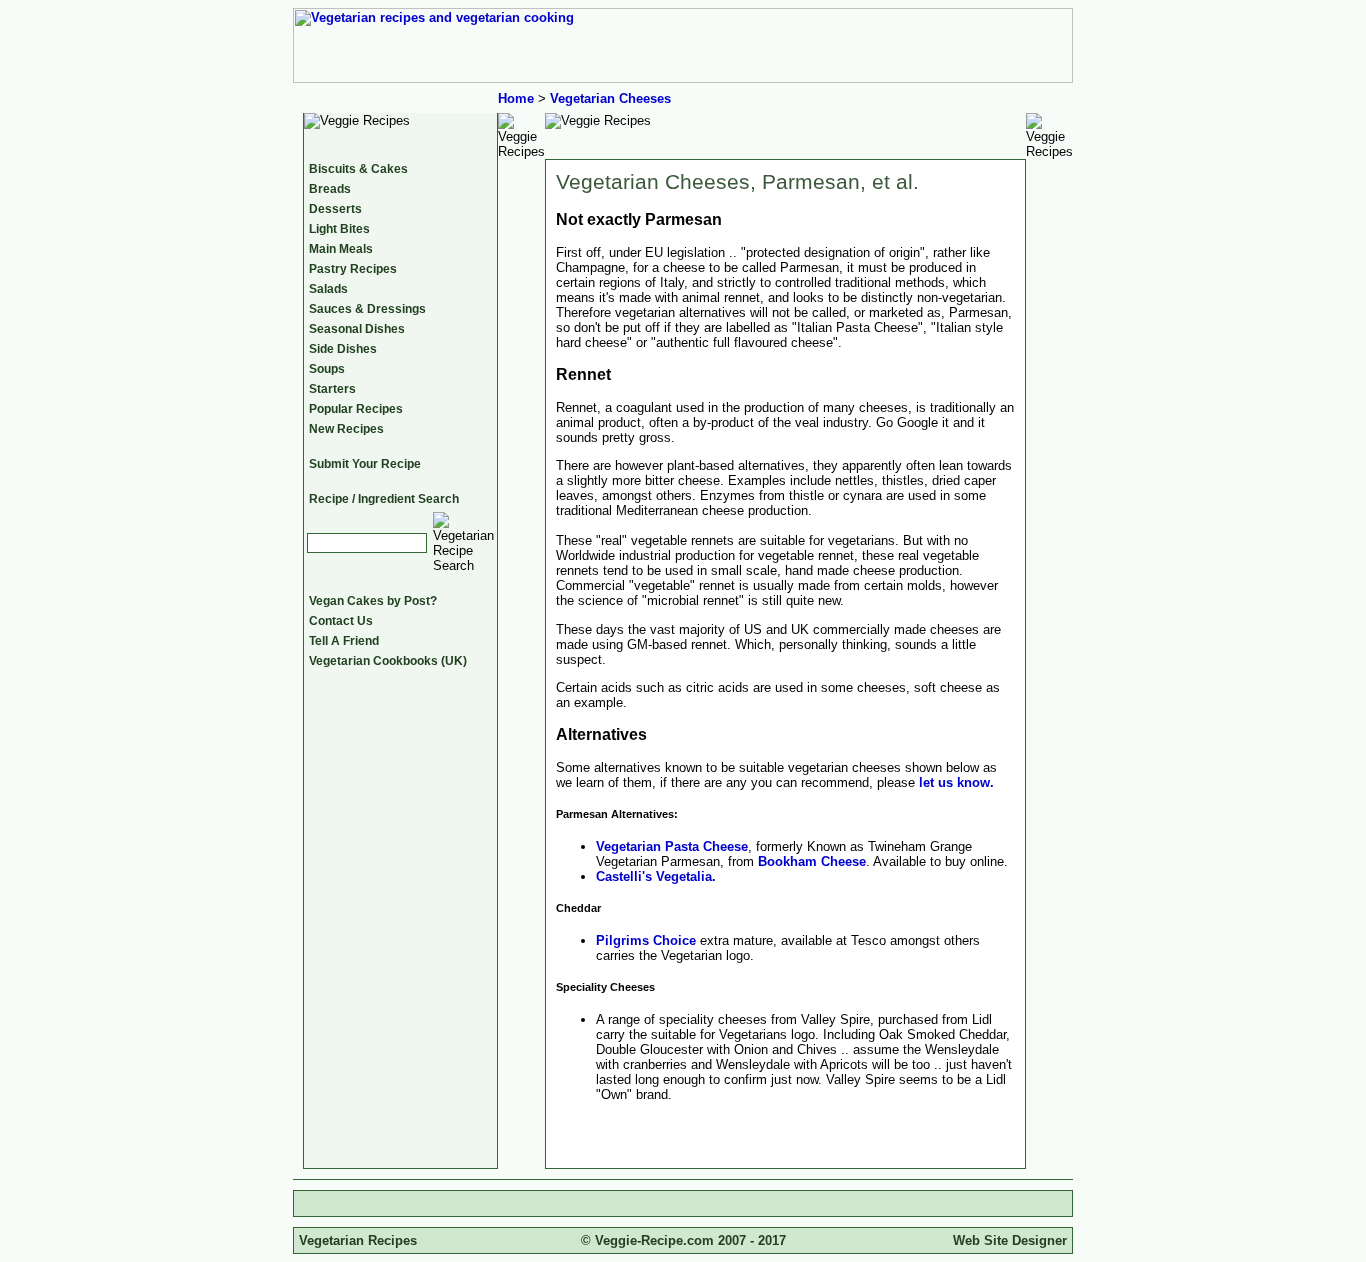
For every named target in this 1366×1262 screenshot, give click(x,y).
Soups (327, 369)
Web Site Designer (1010, 1240)
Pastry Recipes (353, 269)
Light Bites (339, 229)
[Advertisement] (683, 1203)
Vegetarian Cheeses (610, 98)
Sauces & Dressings (367, 309)
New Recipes (346, 429)
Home (516, 98)
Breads (330, 189)
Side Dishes (343, 349)
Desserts (335, 209)
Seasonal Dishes (357, 329)
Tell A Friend (344, 641)
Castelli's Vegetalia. (656, 876)
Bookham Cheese (812, 861)
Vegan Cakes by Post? (373, 601)
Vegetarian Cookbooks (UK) (388, 661)
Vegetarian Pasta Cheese (672, 846)
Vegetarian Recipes (358, 1240)
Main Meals (341, 249)
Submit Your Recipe (365, 464)
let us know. (956, 782)
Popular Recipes (356, 409)
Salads (328, 289)
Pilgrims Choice (646, 940)
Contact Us (341, 621)
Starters (332, 389)
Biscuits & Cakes (358, 169)
